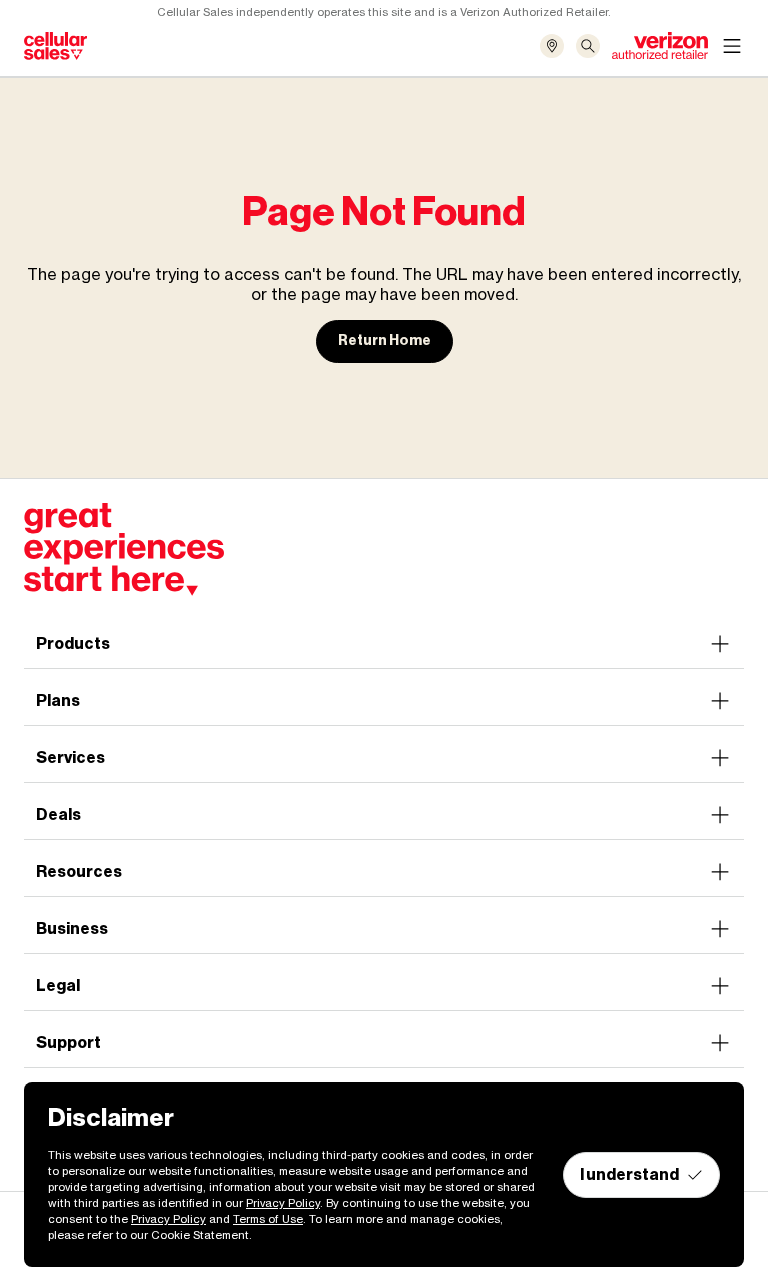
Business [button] (72, 928)
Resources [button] (79, 871)
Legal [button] (58, 985)
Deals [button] (58, 814)
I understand (629, 1174)
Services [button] (70, 757)
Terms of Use (268, 1219)
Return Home (384, 340)
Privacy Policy (283, 1203)
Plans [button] (58, 700)
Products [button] (73, 643)
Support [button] (68, 1042)
